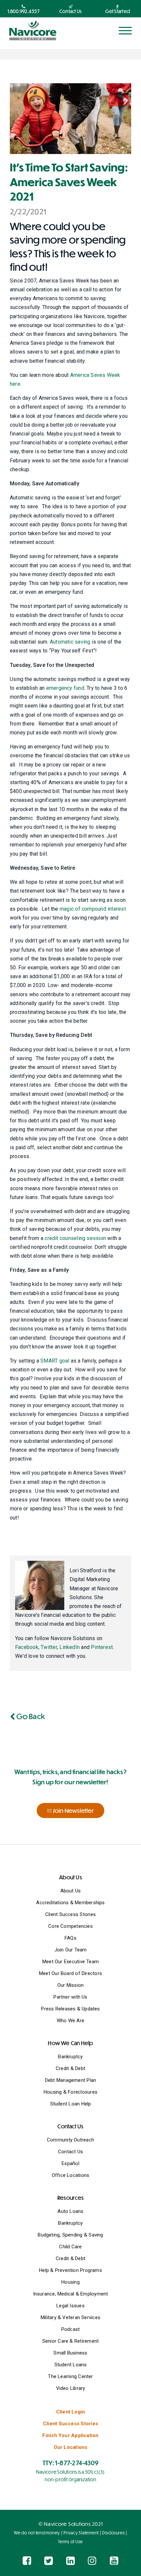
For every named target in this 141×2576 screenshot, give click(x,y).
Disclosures (113, 2533)
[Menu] (125, 31)
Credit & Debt (70, 2068)
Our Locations (71, 2447)
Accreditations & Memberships (70, 1903)
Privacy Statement (81, 2533)
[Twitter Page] (49, 2561)
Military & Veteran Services (70, 2317)
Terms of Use (70, 2542)
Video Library (71, 2388)
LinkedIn (70, 1647)
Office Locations (71, 2175)
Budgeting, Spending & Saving (70, 2235)
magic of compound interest (93, 909)
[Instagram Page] (92, 2561)
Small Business (70, 2353)
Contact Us (70, 2152)
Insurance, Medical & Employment (71, 2294)
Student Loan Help (71, 2104)
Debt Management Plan (71, 2080)
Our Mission (70, 1985)
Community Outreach (70, 2140)
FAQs (70, 1938)
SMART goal (55, 1361)
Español (70, 2163)
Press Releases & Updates (70, 2009)
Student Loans (71, 2365)
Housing (70, 2282)
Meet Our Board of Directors (70, 1973)
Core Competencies (70, 1926)
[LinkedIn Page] (70, 2561)
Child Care (70, 2247)
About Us (71, 1891)
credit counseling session (75, 1238)
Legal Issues (70, 2306)
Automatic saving (70, 642)
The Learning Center (70, 2376)
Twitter (49, 1647)
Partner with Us (70, 1997)
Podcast (71, 2329)
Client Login (71, 2412)
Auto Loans (70, 2211)
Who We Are (70, 2021)
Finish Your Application (70, 2435)
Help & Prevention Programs (70, 2270)
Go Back (30, 1716)
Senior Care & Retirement (70, 2341)
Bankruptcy (70, 2057)
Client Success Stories (70, 1914)
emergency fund (65, 688)
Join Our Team (71, 1950)
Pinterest (102, 1647)
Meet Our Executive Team (70, 1962)
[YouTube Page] (114, 2561)
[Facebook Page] (27, 2561)
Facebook (27, 1647)
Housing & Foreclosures (70, 2092)
